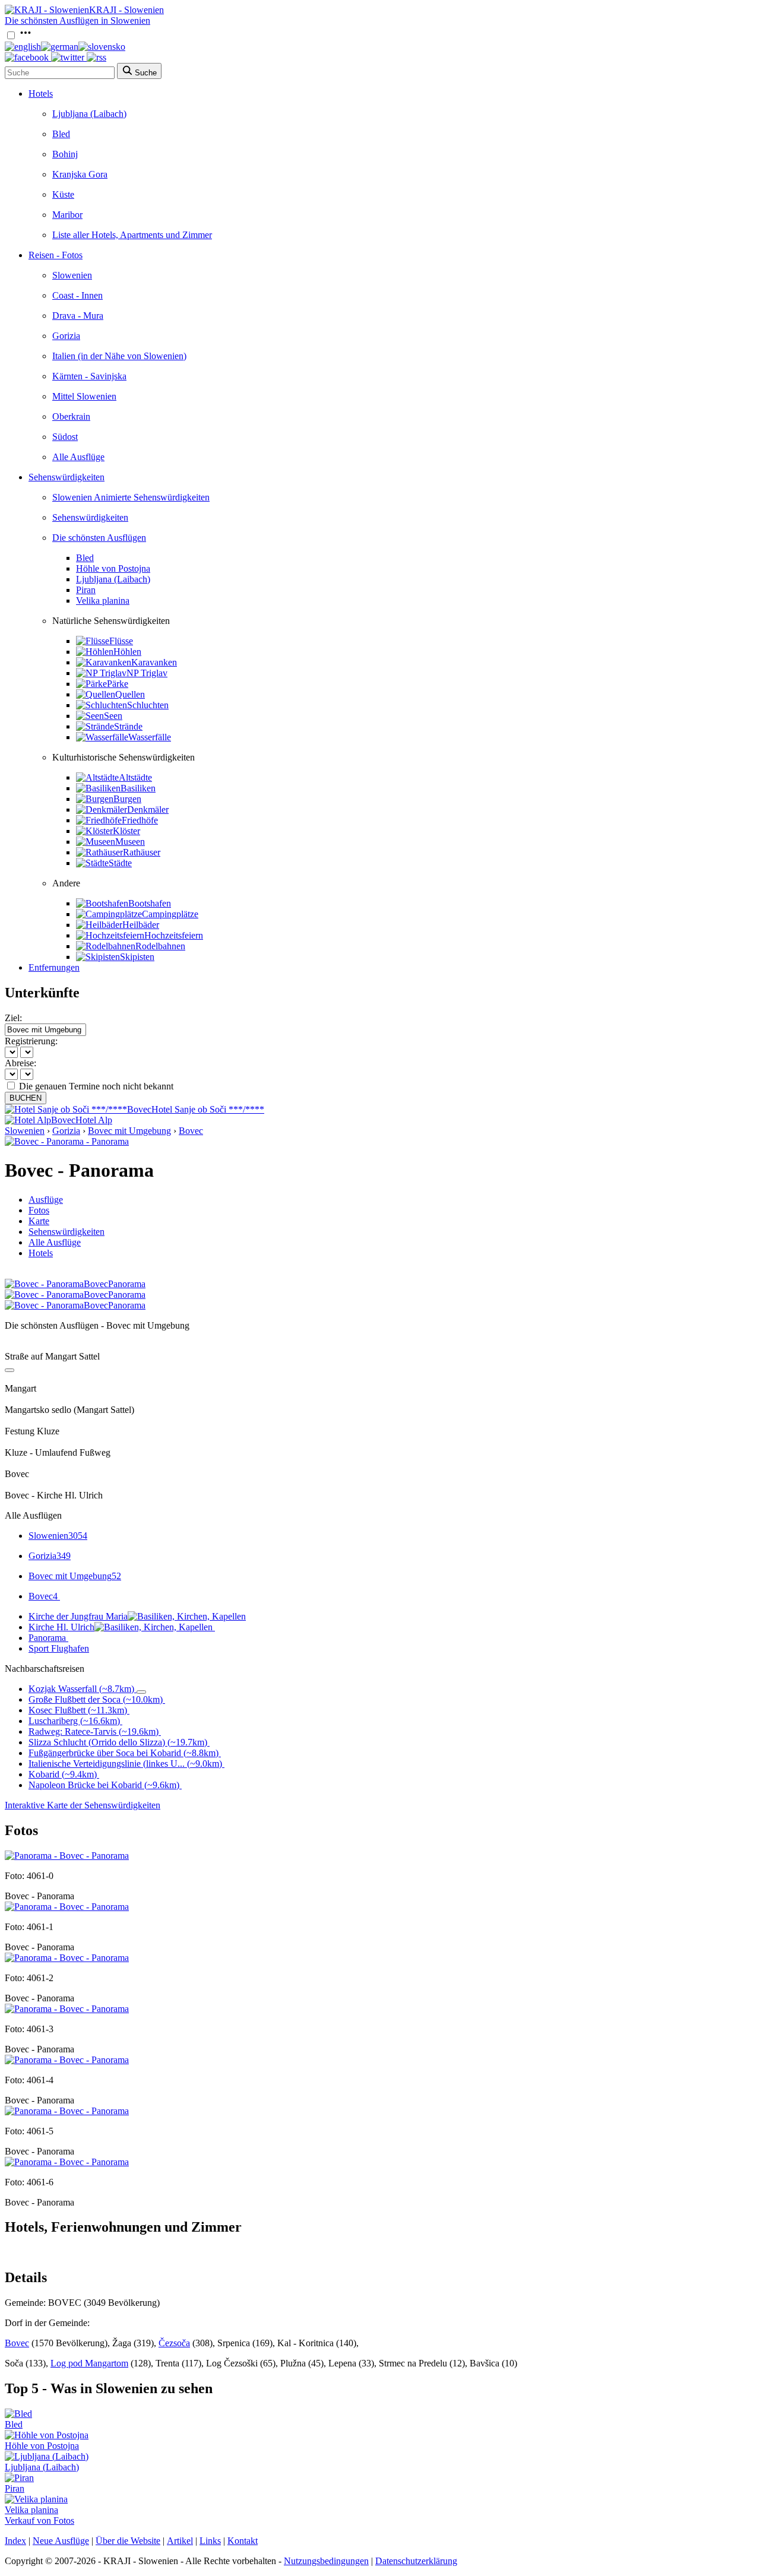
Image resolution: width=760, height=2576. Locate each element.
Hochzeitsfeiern (174, 935)
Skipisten (137, 957)
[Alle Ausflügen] (9, 1370)
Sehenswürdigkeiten (66, 477)
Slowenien (72, 275)
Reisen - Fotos (56, 255)
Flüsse (121, 641)
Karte (39, 1221)
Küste (63, 194)
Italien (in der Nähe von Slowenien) (119, 356)
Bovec (191, 1131)
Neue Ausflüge (61, 2541)
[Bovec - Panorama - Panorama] (67, 1141)
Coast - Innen (77, 295)
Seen (113, 716)
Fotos (39, 1210)
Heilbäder (141, 925)
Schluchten (148, 705)
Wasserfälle (150, 737)
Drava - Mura (78, 316)
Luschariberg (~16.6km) (74, 1721)
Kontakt (243, 2541)
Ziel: (13, 1018)
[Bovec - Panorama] (67, 1856)
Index (15, 2541)
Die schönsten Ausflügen (99, 538)
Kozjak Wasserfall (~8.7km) (81, 1689)
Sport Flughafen (59, 1648)
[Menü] (26, 36)
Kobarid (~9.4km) (63, 1774)
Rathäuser (142, 852)
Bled (61, 134)
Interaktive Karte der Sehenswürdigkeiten (83, 1805)
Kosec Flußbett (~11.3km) (78, 1710)
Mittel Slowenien (84, 396)
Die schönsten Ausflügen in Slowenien (77, 20)
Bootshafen (150, 903)
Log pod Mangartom (89, 2363)
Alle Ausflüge (78, 457)
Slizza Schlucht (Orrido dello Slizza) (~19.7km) (118, 1742)
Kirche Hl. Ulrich (61, 1627)
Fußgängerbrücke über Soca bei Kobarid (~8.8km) (123, 1753)
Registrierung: (31, 1041)
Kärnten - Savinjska (89, 376)
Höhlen (127, 652)
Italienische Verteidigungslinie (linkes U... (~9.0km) (125, 1764)
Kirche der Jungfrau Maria (78, 1616)
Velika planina (103, 601)
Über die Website (128, 2541)
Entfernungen (54, 967)
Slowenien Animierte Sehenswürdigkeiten (131, 497)
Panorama (47, 1638)
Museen (130, 842)
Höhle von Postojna (113, 568)
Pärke (118, 684)
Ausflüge (46, 1200)
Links (210, 2541)
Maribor (67, 215)
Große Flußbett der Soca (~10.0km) (96, 1699)
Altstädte (135, 777)
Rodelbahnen (160, 946)
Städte (120, 863)
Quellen (130, 694)
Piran (86, 590)
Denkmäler (148, 809)
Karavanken (154, 662)
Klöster (126, 831)
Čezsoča (174, 2343)
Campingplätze (170, 914)
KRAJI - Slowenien (126, 10)
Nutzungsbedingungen (326, 2561)
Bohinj (65, 154)
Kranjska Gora (80, 174)
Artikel (180, 2541)
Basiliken (138, 788)
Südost (65, 437)
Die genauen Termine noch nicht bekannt (96, 1086)
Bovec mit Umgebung (129, 1131)
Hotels (41, 94)
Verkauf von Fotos (39, 2520)
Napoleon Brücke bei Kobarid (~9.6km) (104, 1785)
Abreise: (20, 1063)
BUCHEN (26, 1098)
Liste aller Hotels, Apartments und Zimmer (132, 235)
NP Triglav (147, 673)
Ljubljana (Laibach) (89, 114)
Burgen (127, 799)
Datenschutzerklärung (416, 2561)
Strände (128, 726)
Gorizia (66, 336)
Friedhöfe (140, 820)
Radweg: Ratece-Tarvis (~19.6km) (94, 1731)
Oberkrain (71, 416)
